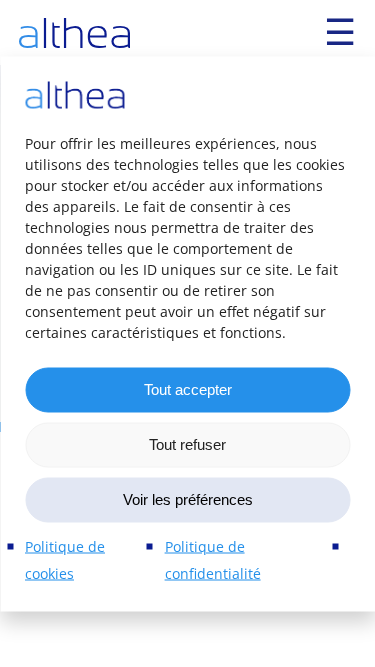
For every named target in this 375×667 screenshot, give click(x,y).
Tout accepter (188, 389)
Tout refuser (187, 444)
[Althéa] (74, 33)
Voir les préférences (188, 499)
